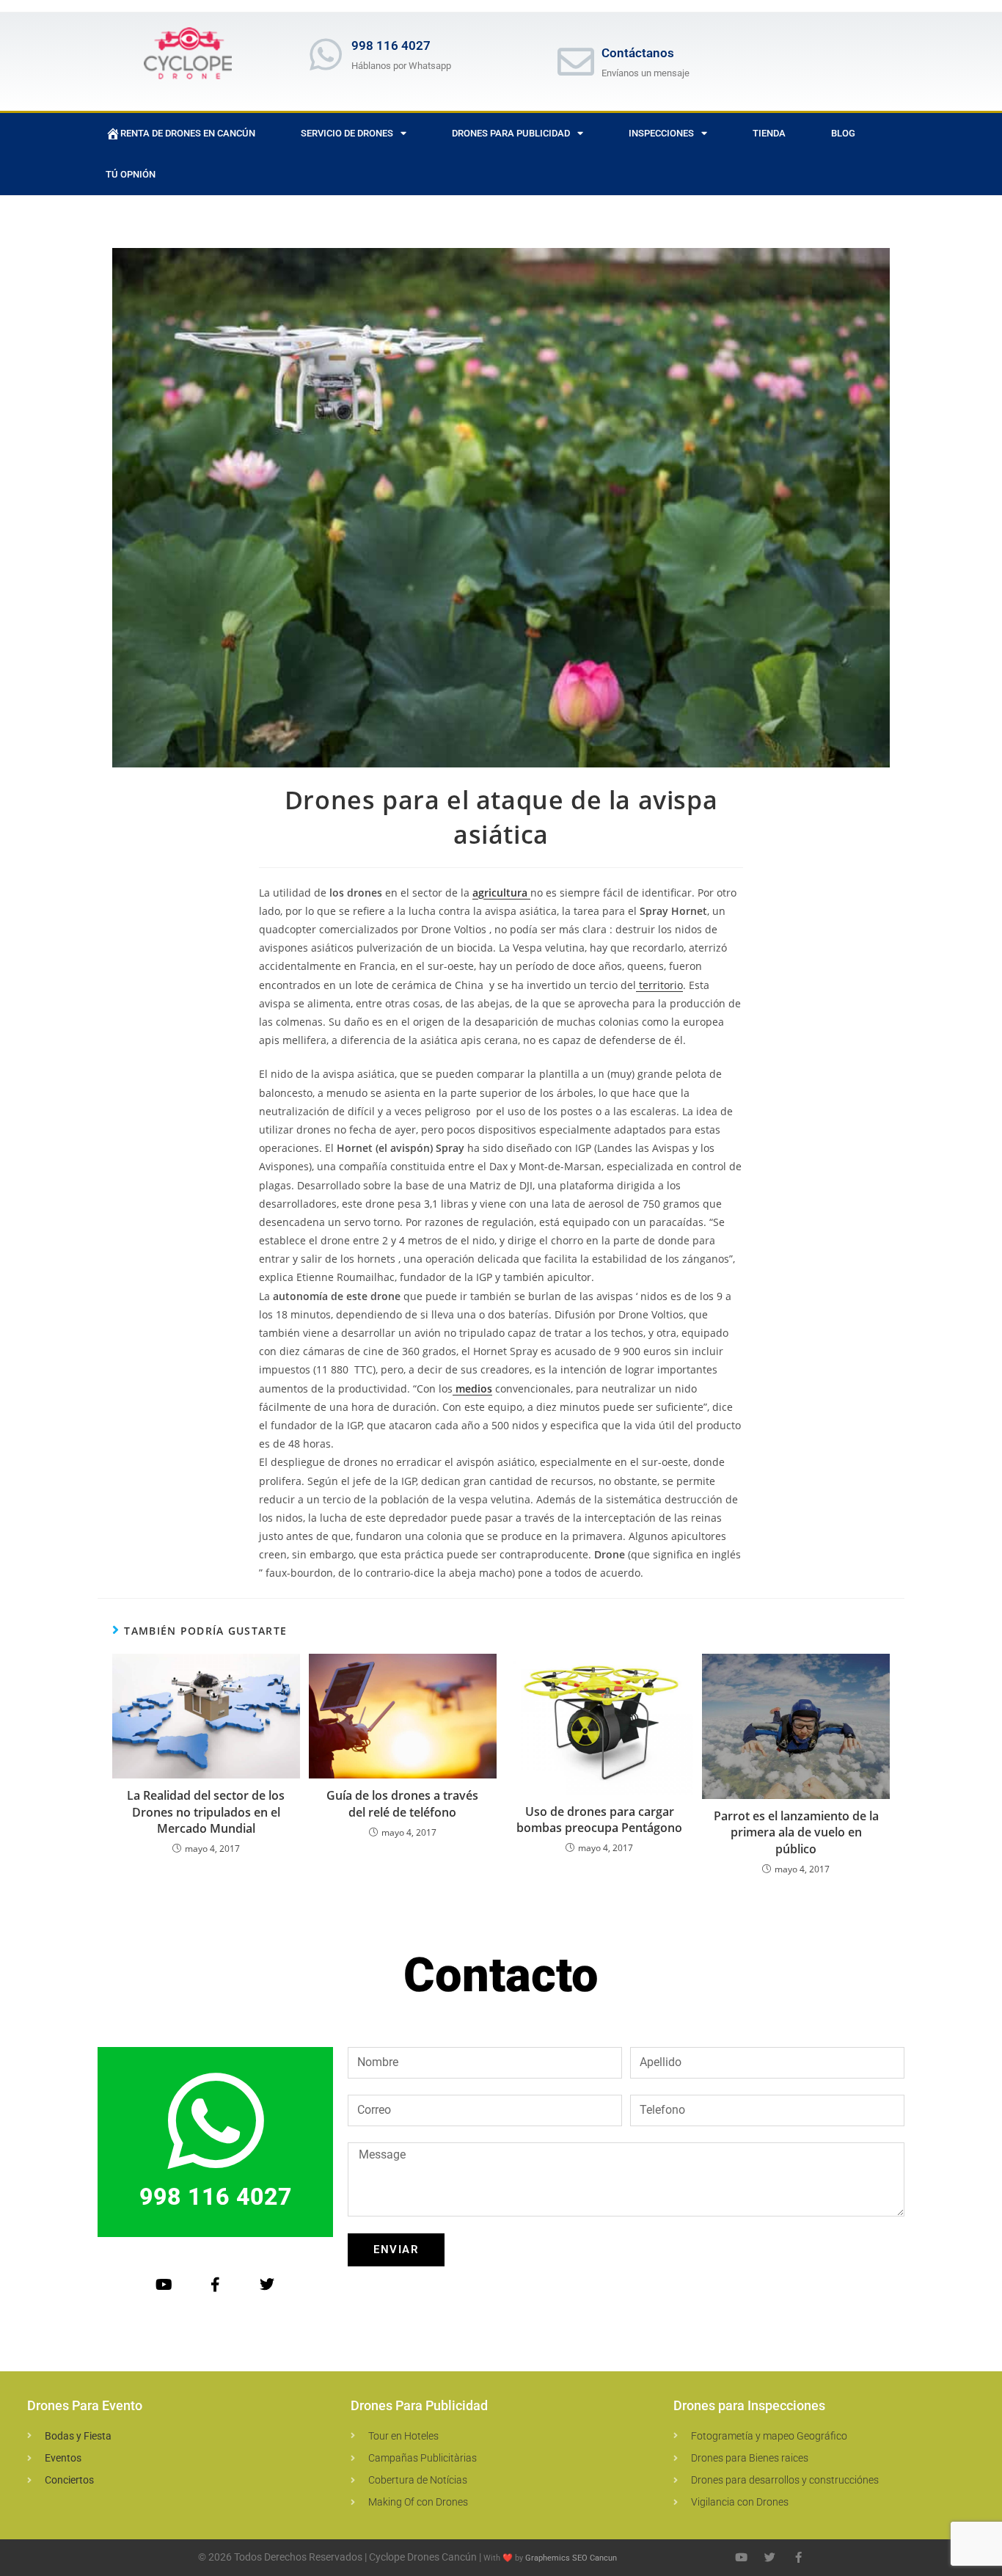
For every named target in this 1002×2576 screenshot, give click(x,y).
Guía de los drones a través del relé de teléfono (402, 1803)
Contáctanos (638, 53)
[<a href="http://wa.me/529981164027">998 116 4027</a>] (326, 54)
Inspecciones (661, 133)
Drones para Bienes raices (750, 2458)
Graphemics (548, 2558)
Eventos (63, 2458)
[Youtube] (164, 2285)
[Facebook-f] (216, 2285)
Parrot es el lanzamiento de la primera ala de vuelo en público (796, 1832)
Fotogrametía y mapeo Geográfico (769, 2436)
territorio (659, 985)
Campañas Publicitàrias (423, 2458)
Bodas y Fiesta (78, 2436)
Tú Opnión (131, 174)
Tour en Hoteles (403, 2436)
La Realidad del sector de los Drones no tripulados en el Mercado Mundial (206, 1812)
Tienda (769, 133)
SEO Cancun (595, 2558)
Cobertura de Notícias (418, 2480)
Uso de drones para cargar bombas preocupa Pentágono (599, 1820)
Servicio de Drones (347, 133)
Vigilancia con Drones (740, 2502)
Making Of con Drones (418, 2502)
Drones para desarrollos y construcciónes (785, 2480)
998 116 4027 (391, 45)
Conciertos (69, 2480)
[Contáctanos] (576, 62)
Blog (843, 133)
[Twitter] (267, 2285)
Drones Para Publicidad (511, 133)
